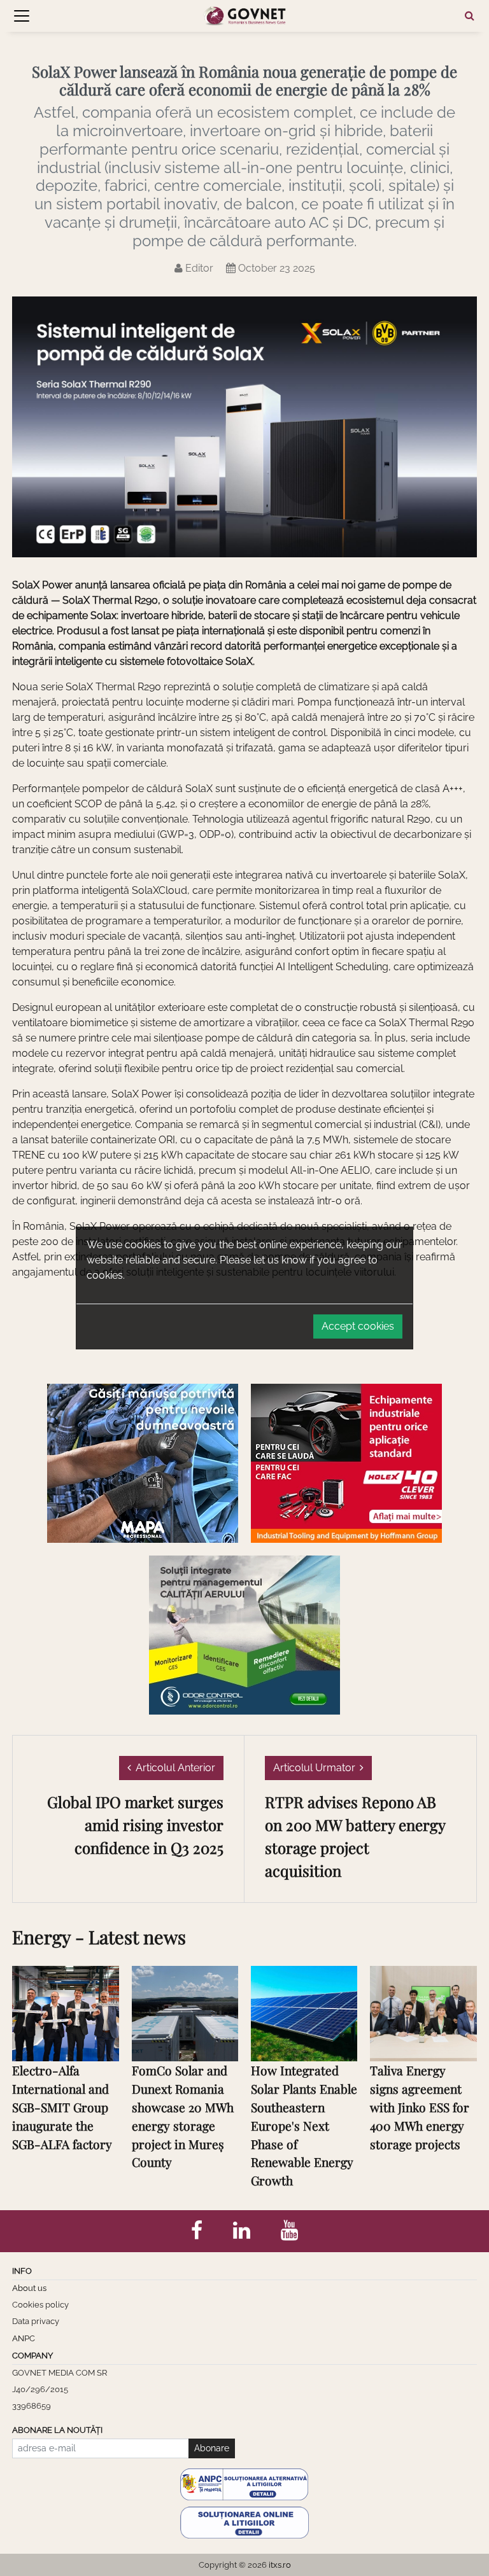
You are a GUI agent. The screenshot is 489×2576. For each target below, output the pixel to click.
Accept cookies (358, 1326)
